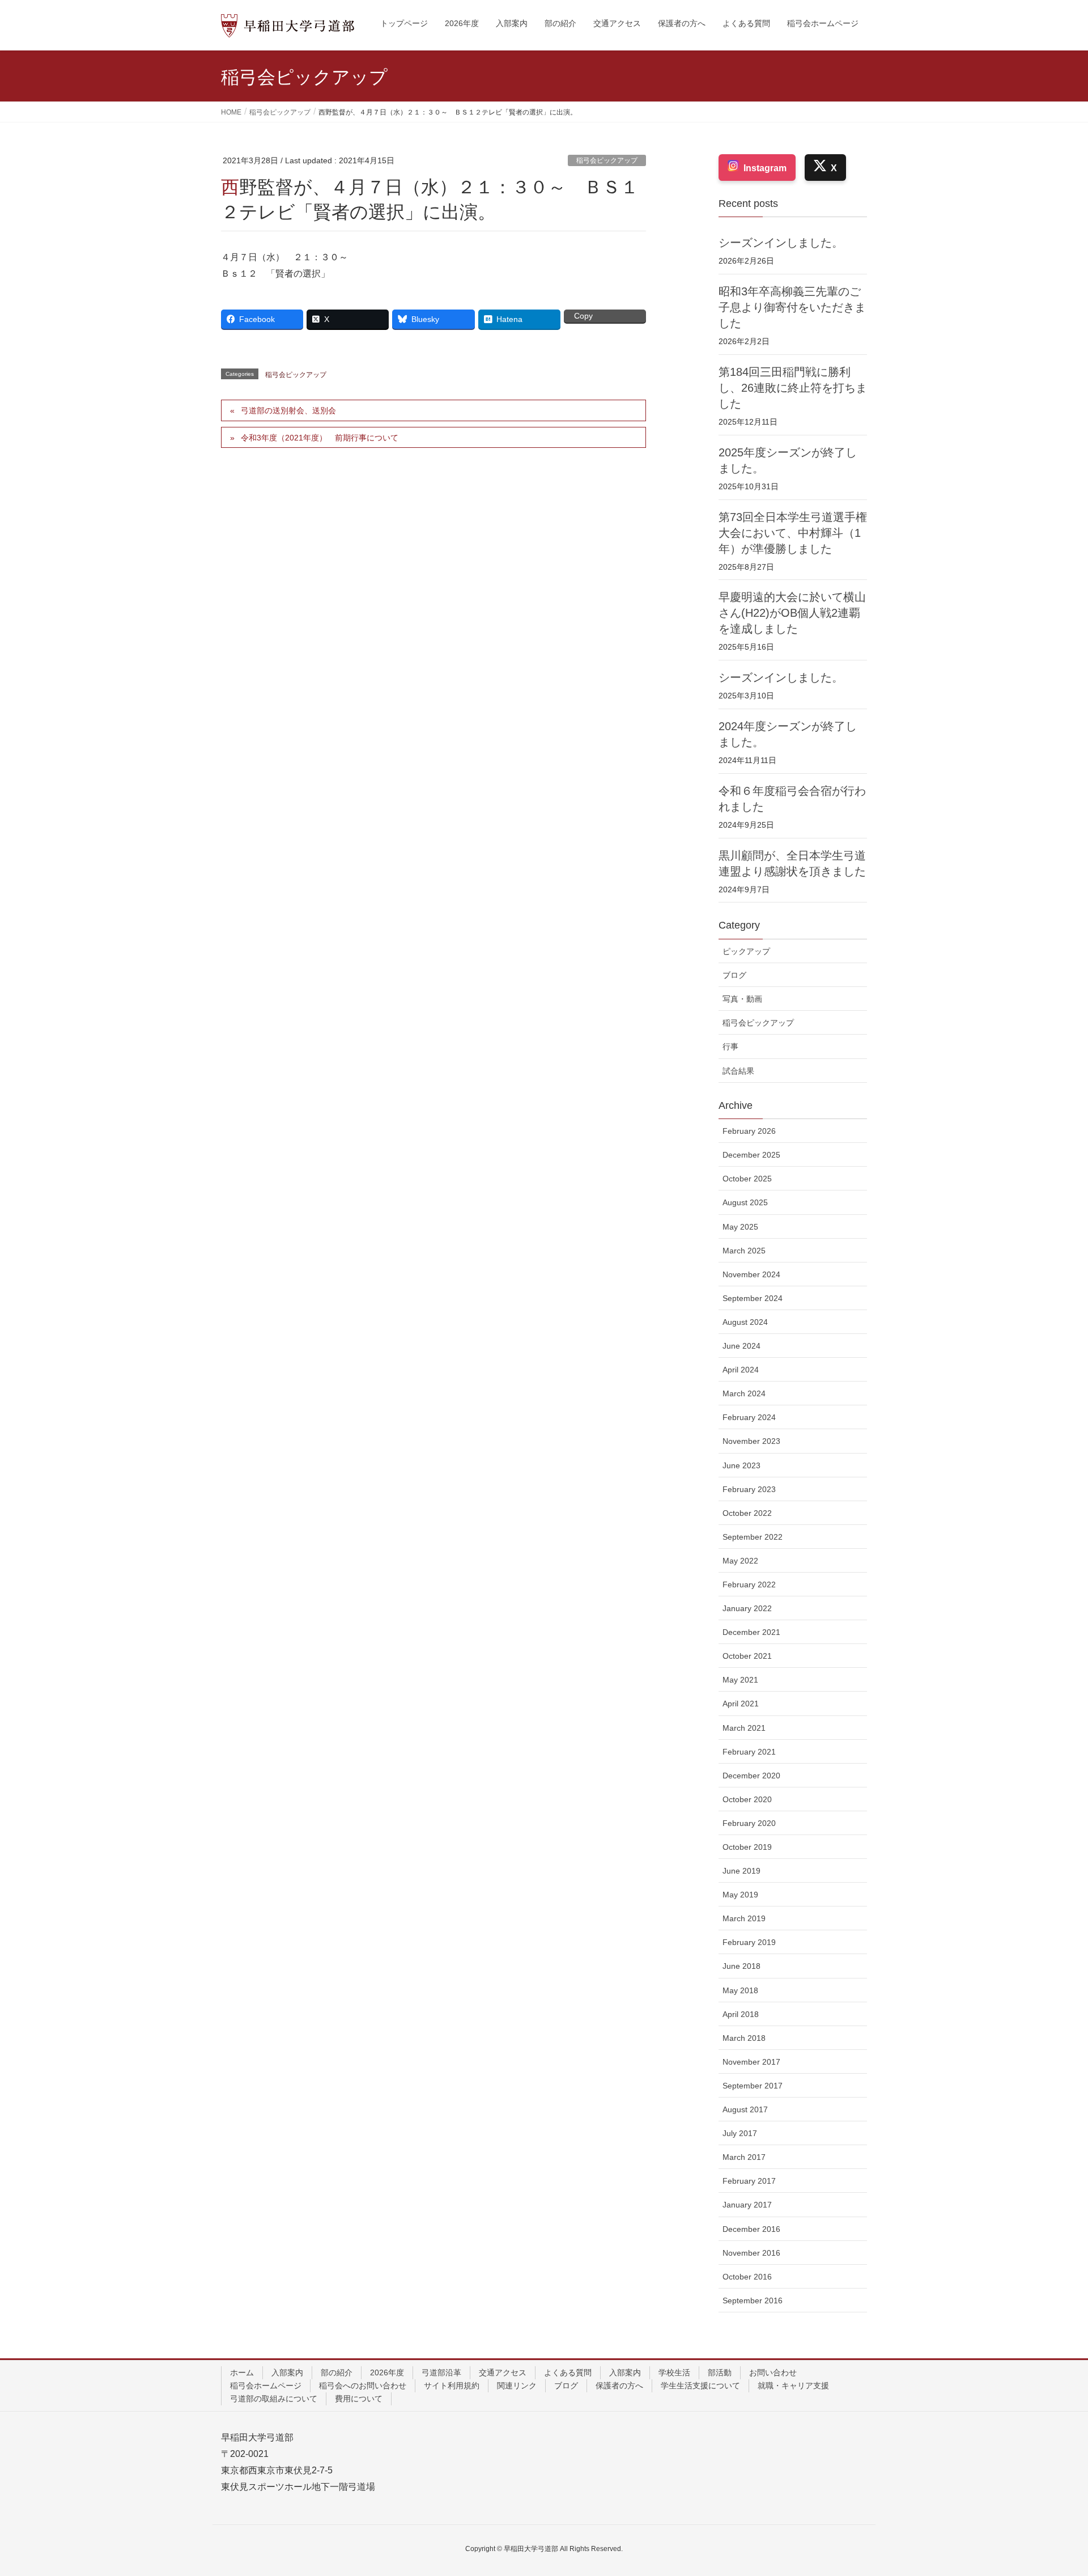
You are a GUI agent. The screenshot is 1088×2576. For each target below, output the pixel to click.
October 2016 (747, 2277)
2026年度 (387, 2372)
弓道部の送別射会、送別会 (288, 410)
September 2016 (753, 2300)
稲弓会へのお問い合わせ (363, 2386)
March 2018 (744, 2038)
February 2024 (749, 1417)
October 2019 (747, 1847)
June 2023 (741, 1465)
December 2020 (751, 1776)
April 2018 (741, 2014)
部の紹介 (337, 2372)
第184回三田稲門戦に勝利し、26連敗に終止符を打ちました (793, 388)
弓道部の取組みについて (274, 2399)
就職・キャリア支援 (793, 2386)
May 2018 (740, 1990)
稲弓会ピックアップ (607, 160)
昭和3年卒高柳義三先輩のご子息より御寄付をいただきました (792, 307)
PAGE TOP (1053, 2489)
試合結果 (738, 1071)
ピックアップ (746, 951)
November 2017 (751, 2062)
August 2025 (745, 1202)
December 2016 (751, 2229)
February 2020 (749, 1823)
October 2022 (747, 1513)
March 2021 (744, 1728)
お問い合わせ (773, 2372)
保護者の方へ (619, 2386)
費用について (359, 2399)
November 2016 (751, 2253)
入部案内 (287, 2372)
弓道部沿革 (441, 2372)
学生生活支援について (700, 2386)
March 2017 (744, 2157)
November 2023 (751, 1441)
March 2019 (744, 1918)
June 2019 (741, 1871)
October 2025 (747, 1179)
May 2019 (740, 1895)
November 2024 (751, 1274)
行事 (730, 1046)
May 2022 (740, 1561)
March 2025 (744, 1251)
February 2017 (749, 2181)
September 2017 (753, 2086)
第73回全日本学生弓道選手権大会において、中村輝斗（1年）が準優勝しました (793, 533)
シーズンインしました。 (781, 243)
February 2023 (749, 1489)
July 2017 (740, 2133)
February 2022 (749, 1584)
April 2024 (741, 1370)
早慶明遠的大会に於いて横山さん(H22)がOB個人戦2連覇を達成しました (792, 613)
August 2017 (745, 2109)
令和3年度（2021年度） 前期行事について (320, 438)
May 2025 (740, 1227)
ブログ (734, 975)
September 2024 (753, 1298)
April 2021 (741, 1704)
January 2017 (747, 2205)
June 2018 (741, 1966)
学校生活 (674, 2372)
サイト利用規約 (452, 2386)
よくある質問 (568, 2372)
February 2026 (749, 1131)
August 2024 (745, 1322)
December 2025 (751, 1155)
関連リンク (517, 2386)
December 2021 (751, 1632)
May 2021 (740, 1680)
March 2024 (744, 1393)
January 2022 (747, 1608)
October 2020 (747, 1799)
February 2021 (749, 1752)
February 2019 (749, 1942)
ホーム (242, 2372)
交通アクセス (503, 2372)
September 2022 (753, 1537)
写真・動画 (742, 999)
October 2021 (747, 1656)
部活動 (720, 2372)
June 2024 (741, 1346)
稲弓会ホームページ (266, 2386)
